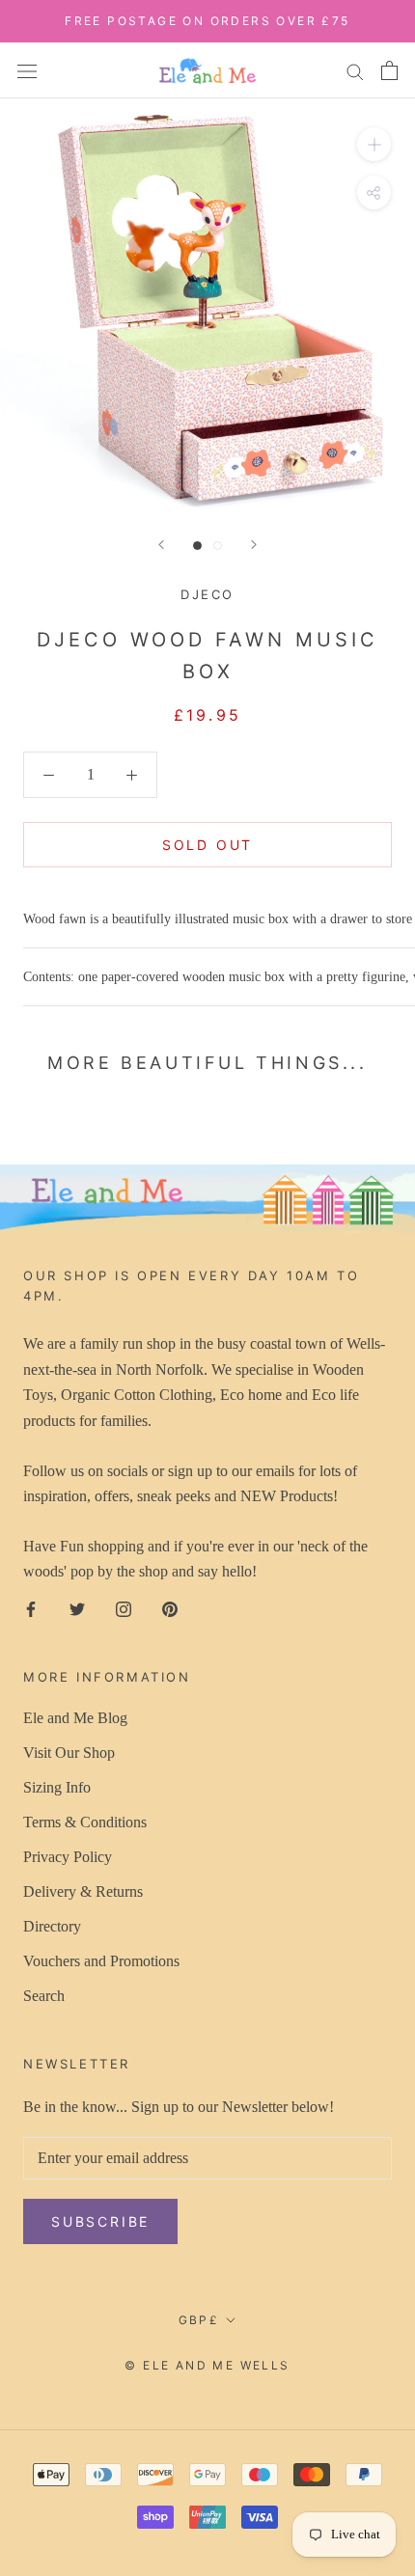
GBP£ (199, 2320)
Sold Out (207, 845)
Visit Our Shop (69, 1753)
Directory (52, 1926)
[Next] (254, 545)
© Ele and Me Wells (207, 2365)
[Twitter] (77, 1608)
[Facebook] (31, 1608)
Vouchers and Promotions (101, 1961)
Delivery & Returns (83, 1891)
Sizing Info (57, 1787)
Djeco (207, 594)
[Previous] (161, 545)
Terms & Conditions (85, 1822)
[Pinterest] (170, 1608)
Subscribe (100, 2221)
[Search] (355, 70)
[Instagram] (124, 1608)
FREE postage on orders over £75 (207, 21)
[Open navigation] (27, 69)
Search (44, 1996)
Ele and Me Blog (75, 1718)
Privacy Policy (68, 1857)
